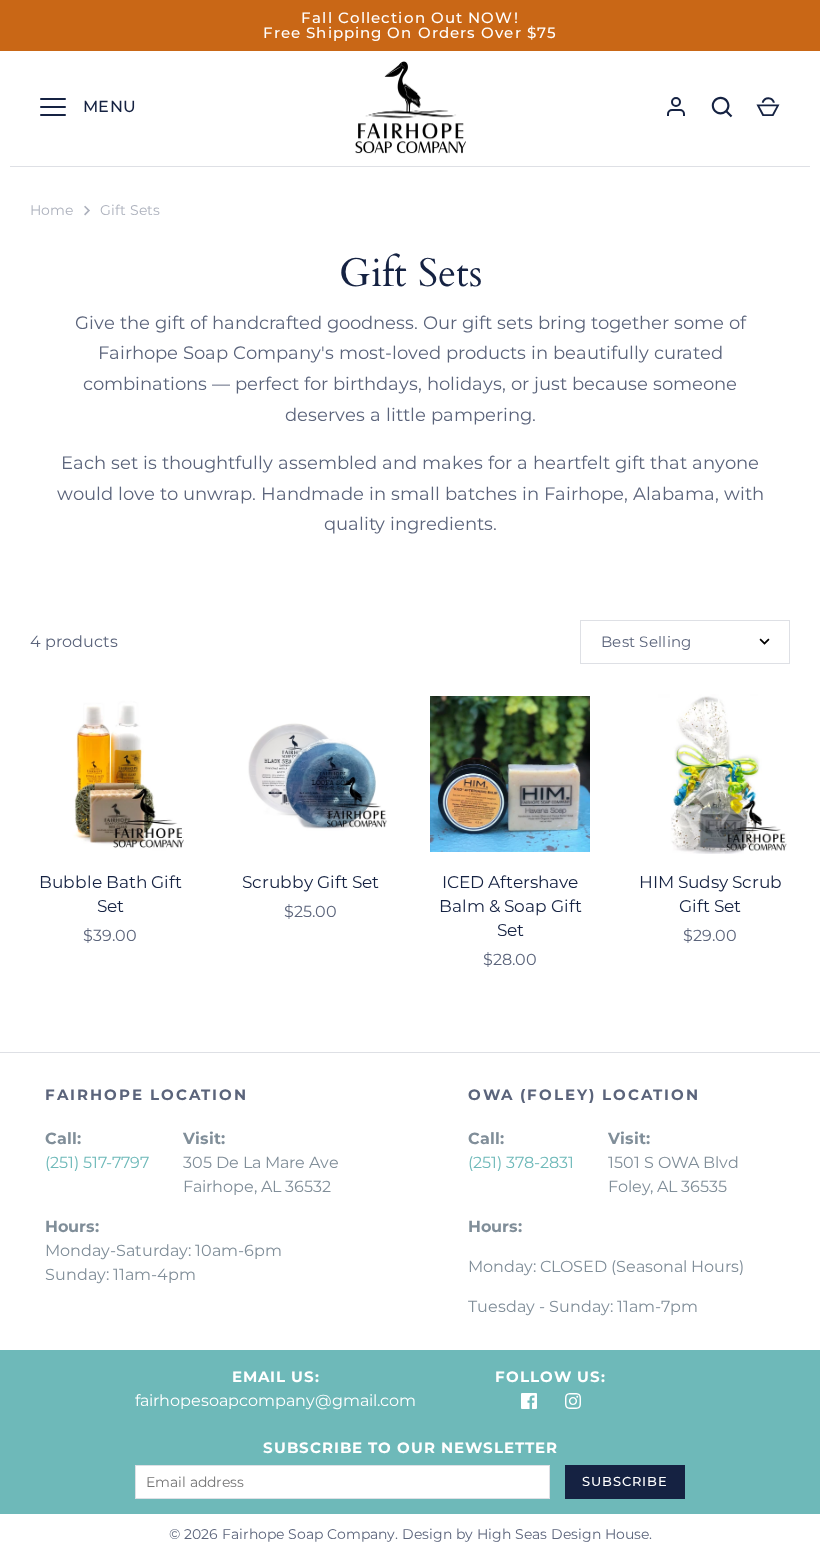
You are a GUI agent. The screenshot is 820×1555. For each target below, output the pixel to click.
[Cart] (768, 107)
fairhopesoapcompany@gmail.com (275, 1400)
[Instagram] (573, 1401)
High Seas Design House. (564, 1534)
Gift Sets (130, 210)
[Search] (722, 107)
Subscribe (625, 1481)
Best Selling (646, 641)
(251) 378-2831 (521, 1162)
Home (51, 210)
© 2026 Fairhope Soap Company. (283, 1534)
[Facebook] (529, 1401)
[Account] (676, 107)
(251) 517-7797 (97, 1162)
